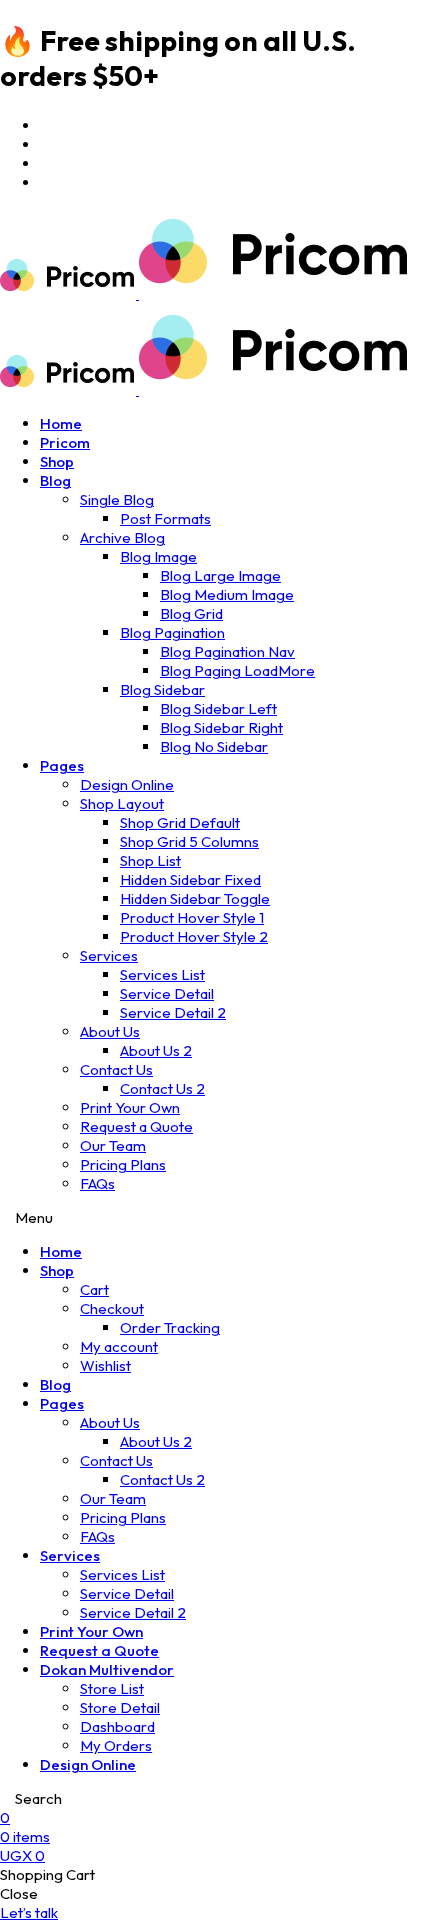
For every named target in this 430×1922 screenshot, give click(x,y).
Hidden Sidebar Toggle (195, 898)
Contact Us (116, 1069)
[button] (29, 1912)
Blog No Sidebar (214, 746)
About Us (110, 1031)
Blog (55, 480)
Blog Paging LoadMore (237, 670)
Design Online (127, 784)
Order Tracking (170, 1327)
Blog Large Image (220, 575)
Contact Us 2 (162, 1088)
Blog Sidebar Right (221, 727)
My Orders (116, 1745)
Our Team (113, 1145)
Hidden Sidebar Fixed (190, 879)
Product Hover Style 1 (192, 917)
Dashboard (117, 1726)
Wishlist (105, 1365)
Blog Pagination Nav (227, 651)
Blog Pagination (172, 632)
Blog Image (158, 556)
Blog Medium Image (227, 594)
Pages (62, 765)
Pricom (65, 442)
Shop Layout (122, 803)
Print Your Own (130, 1107)
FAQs (97, 1183)
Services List (162, 974)
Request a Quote (136, 1126)
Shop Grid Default (180, 822)
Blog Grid (191, 613)
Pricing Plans (123, 1164)
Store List (112, 1688)
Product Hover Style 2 (194, 936)
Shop (57, 461)
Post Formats (165, 518)
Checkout (112, 1308)
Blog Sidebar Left (218, 708)
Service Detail (167, 993)
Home (61, 423)
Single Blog (117, 499)
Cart (94, 1289)
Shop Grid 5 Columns (189, 841)
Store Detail (120, 1707)
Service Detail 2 (173, 1012)
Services (109, 955)
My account (119, 1346)
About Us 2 (156, 1050)
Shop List (150, 860)
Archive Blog (122, 537)
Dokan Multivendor (107, 1669)
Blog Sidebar (162, 689)
